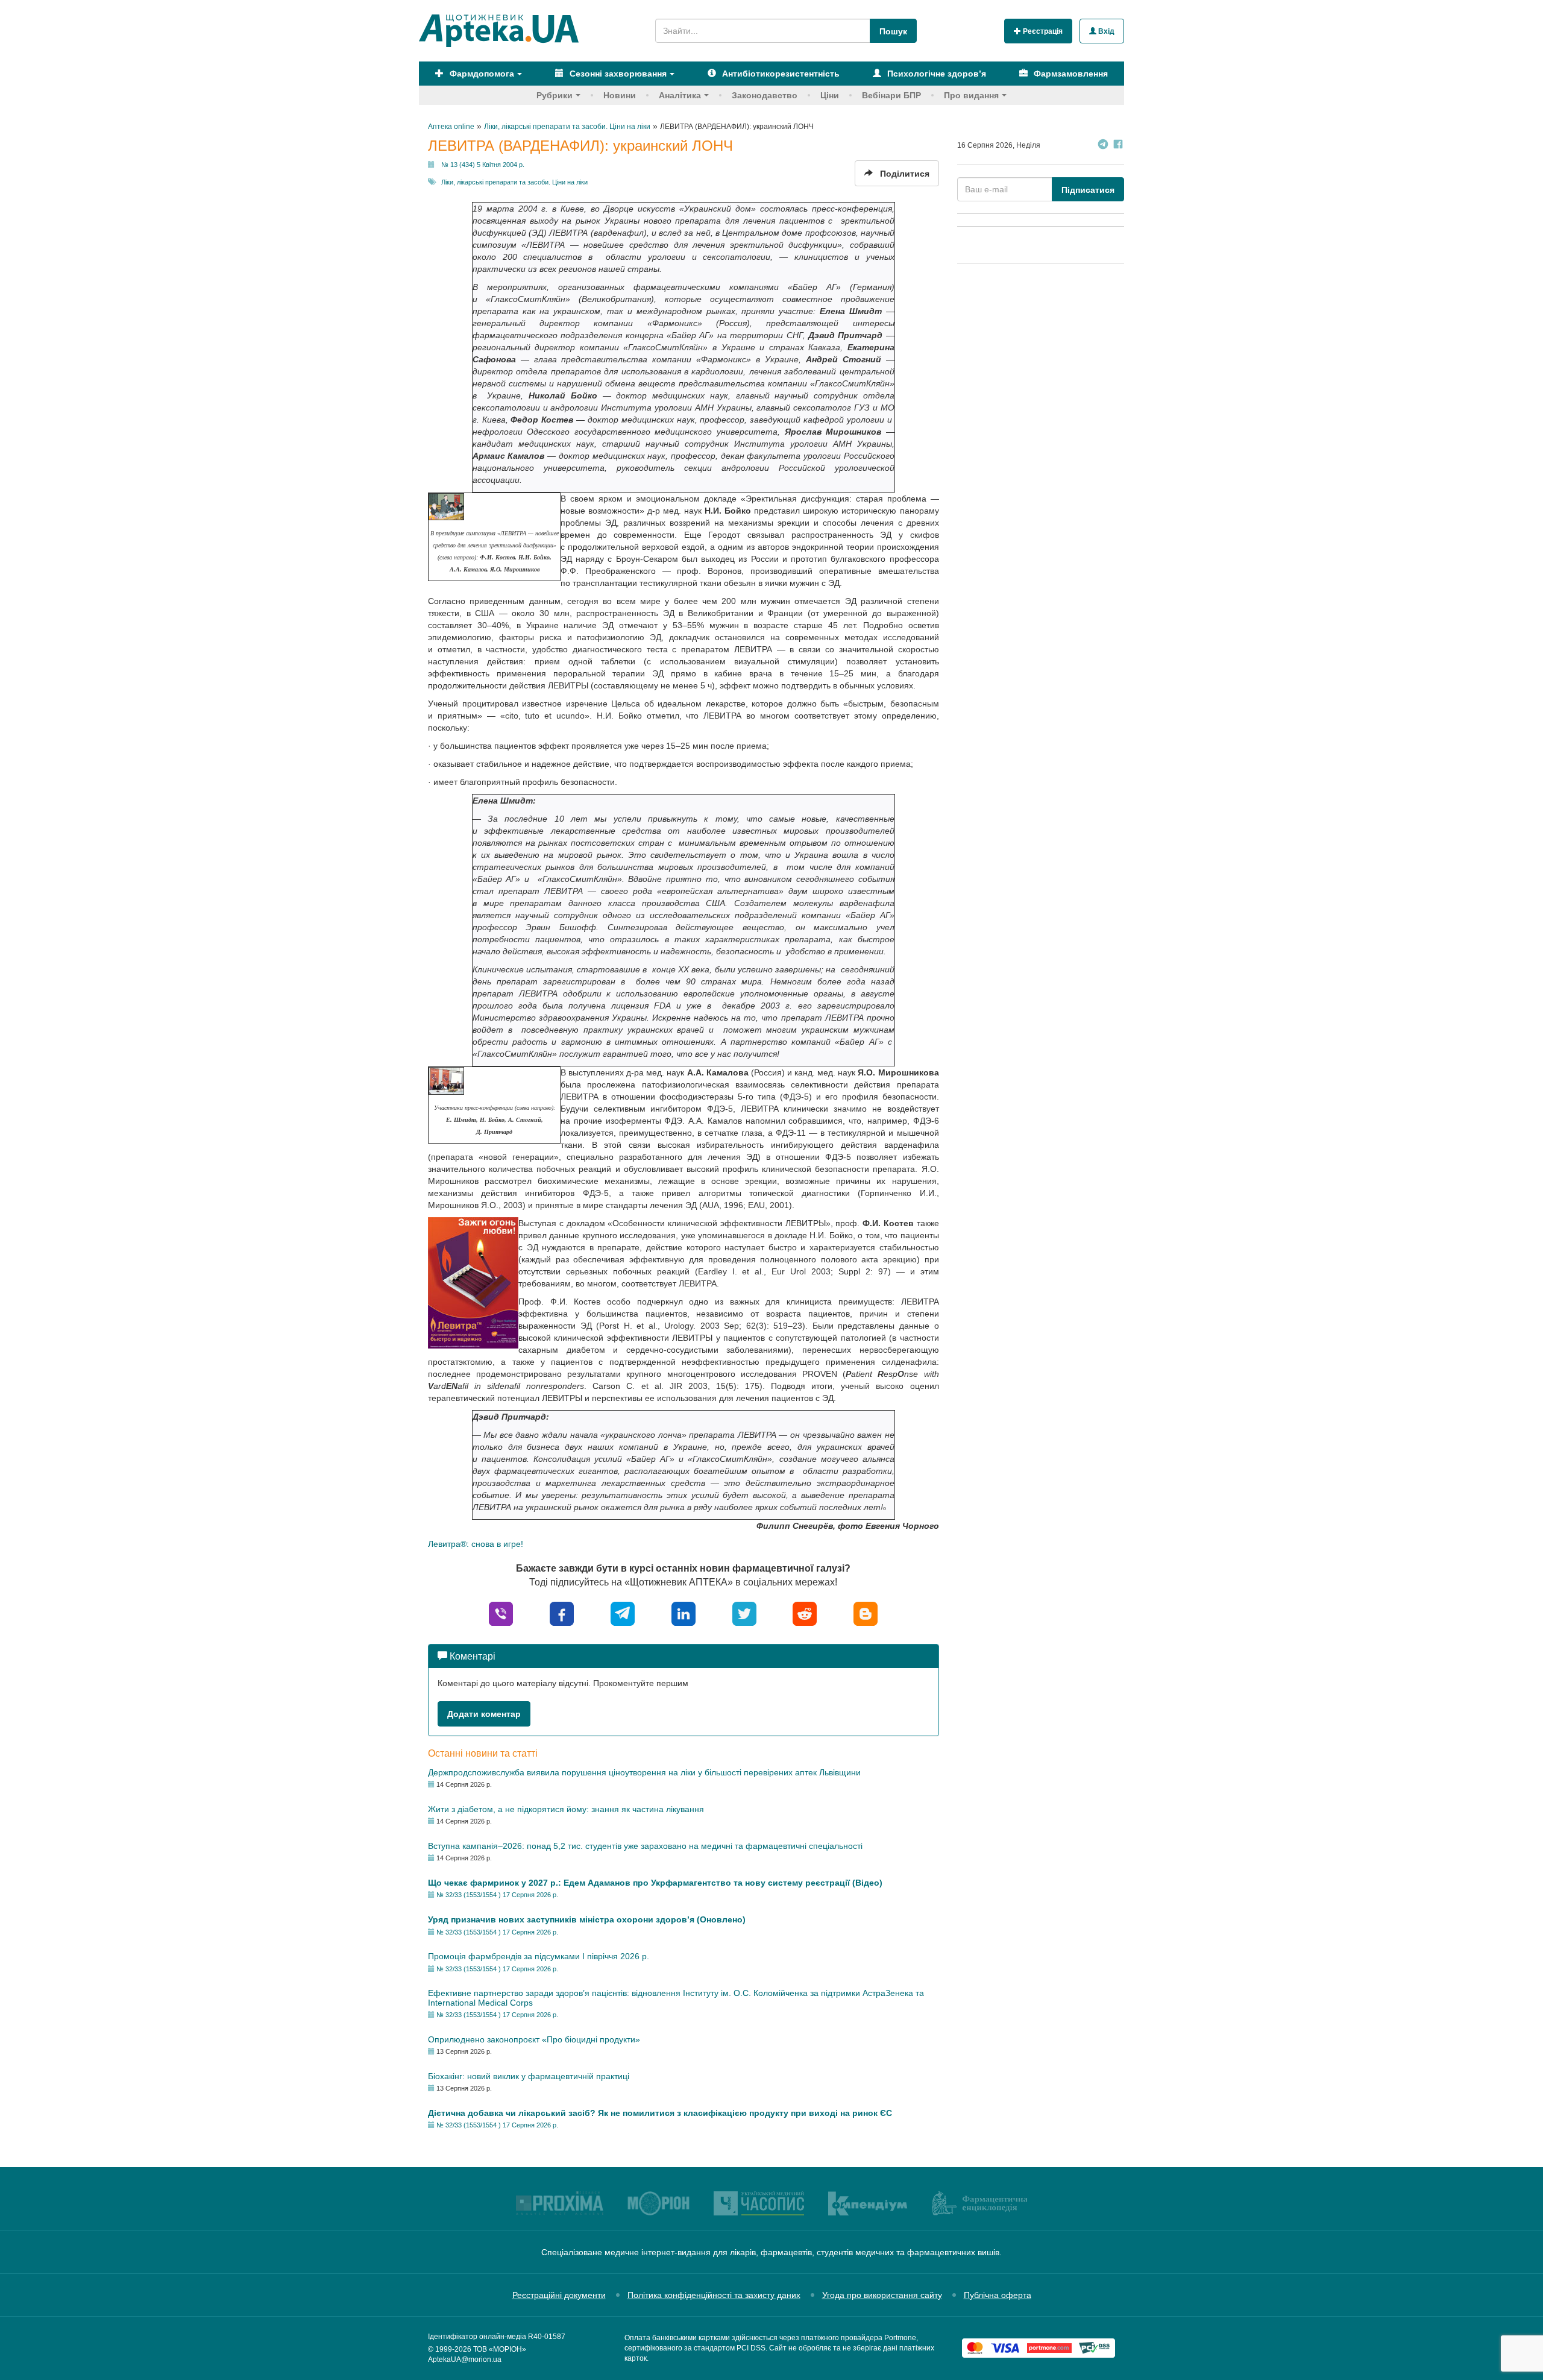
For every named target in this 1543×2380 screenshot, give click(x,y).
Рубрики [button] (555, 95)
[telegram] (623, 1613)
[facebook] (562, 1613)
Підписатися (1088, 190)
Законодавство (765, 95)
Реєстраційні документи (559, 2295)
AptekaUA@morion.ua (465, 2360)
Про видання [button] (971, 95)
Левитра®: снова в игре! (476, 1544)
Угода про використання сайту (882, 2295)
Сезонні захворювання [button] (617, 74)
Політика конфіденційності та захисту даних (714, 2295)
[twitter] (744, 1613)
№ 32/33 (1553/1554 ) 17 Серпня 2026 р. (497, 1895)
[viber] (501, 1613)
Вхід (1105, 31)
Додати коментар (484, 1714)
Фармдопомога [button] (481, 74)
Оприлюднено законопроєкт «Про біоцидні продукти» (534, 2039)
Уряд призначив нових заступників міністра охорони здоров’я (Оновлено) (587, 1919)
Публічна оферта (998, 2295)
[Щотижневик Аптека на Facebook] (1118, 146)
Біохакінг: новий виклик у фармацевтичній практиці (529, 2076)
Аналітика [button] (680, 95)
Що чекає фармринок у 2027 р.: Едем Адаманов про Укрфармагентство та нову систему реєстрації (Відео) (655, 1883)
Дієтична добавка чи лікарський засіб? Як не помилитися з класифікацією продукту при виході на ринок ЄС (660, 2113)
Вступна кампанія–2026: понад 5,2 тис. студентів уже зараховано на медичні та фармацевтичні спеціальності (645, 1846)
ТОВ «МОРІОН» (500, 2349)
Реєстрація (1042, 31)
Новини (620, 95)
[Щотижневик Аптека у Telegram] (1103, 146)
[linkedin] (684, 1613)
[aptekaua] (866, 1613)
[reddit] (805, 1613)
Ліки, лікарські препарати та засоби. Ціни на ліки (514, 182)
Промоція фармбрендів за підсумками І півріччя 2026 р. (539, 1956)
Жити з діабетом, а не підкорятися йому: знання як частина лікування (566, 1809)
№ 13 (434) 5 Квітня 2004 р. (483, 165)
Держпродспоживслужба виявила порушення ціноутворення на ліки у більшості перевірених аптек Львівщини (644, 1772)
